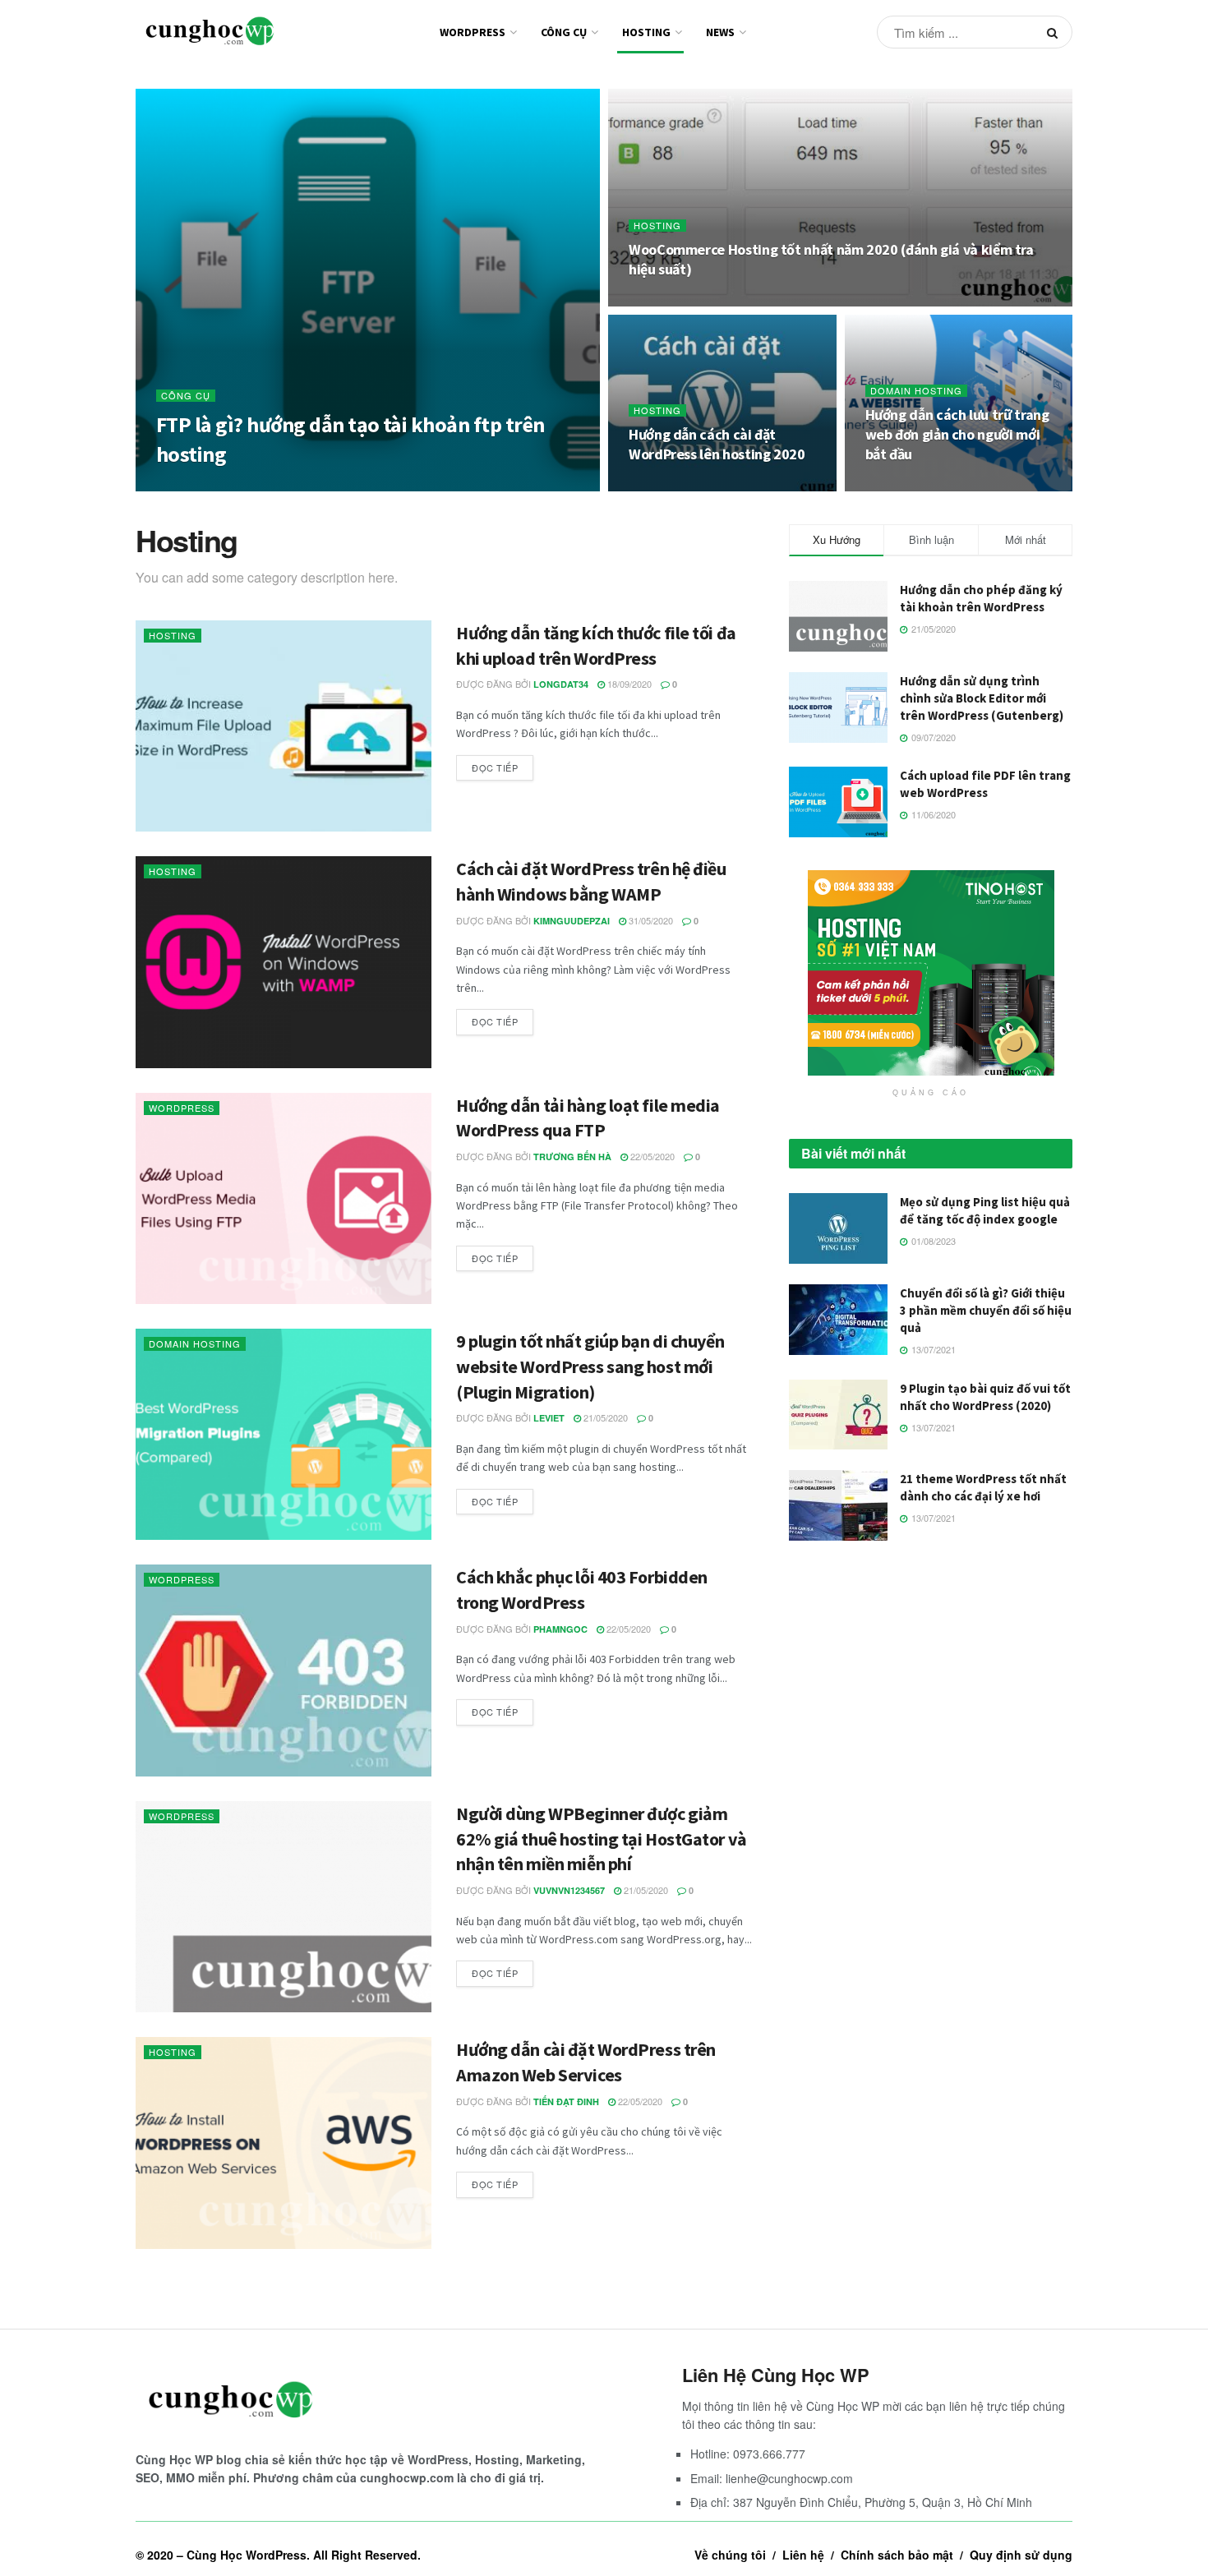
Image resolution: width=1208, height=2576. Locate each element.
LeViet (549, 1418)
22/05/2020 (651, 1156)
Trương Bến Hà (572, 1157)
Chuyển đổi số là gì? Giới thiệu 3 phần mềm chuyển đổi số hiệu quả (986, 1310)
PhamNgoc (560, 1629)
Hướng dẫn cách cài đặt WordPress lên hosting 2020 (717, 444)
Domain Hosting (916, 391)
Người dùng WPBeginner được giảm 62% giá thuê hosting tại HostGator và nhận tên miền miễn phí (602, 1839)
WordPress (473, 32)
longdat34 (561, 684)
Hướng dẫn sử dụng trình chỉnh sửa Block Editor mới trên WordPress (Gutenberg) (982, 698)
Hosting (646, 32)
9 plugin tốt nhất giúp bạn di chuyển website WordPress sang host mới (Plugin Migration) (590, 1366)
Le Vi (244, 486)
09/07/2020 (295, 486)
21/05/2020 (896, 486)
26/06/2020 (659, 302)
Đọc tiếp (495, 767)
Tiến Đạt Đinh (566, 2101)
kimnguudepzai (572, 921)
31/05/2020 (650, 920)
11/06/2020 (659, 486)
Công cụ (564, 32)
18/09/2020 (628, 684)
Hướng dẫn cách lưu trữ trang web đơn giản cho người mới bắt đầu (957, 435)
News (720, 32)
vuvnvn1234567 (569, 1890)
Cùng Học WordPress (247, 2555)
